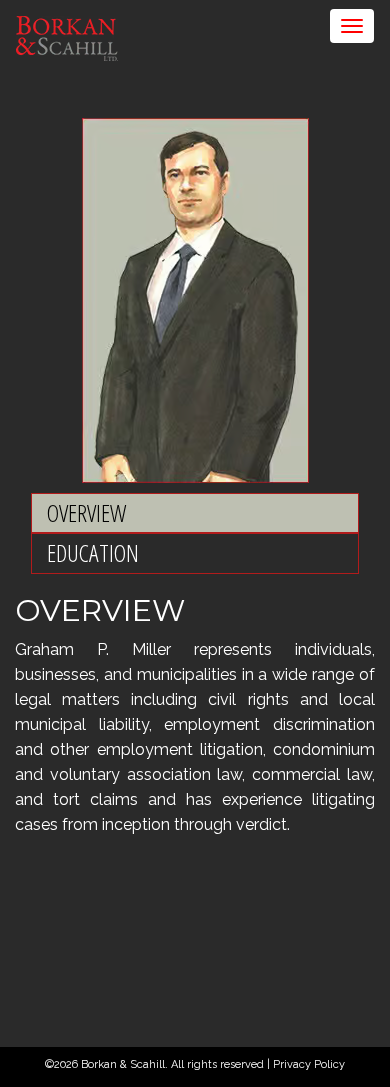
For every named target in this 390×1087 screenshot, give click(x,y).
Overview (86, 512)
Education (93, 552)
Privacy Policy (309, 1064)
